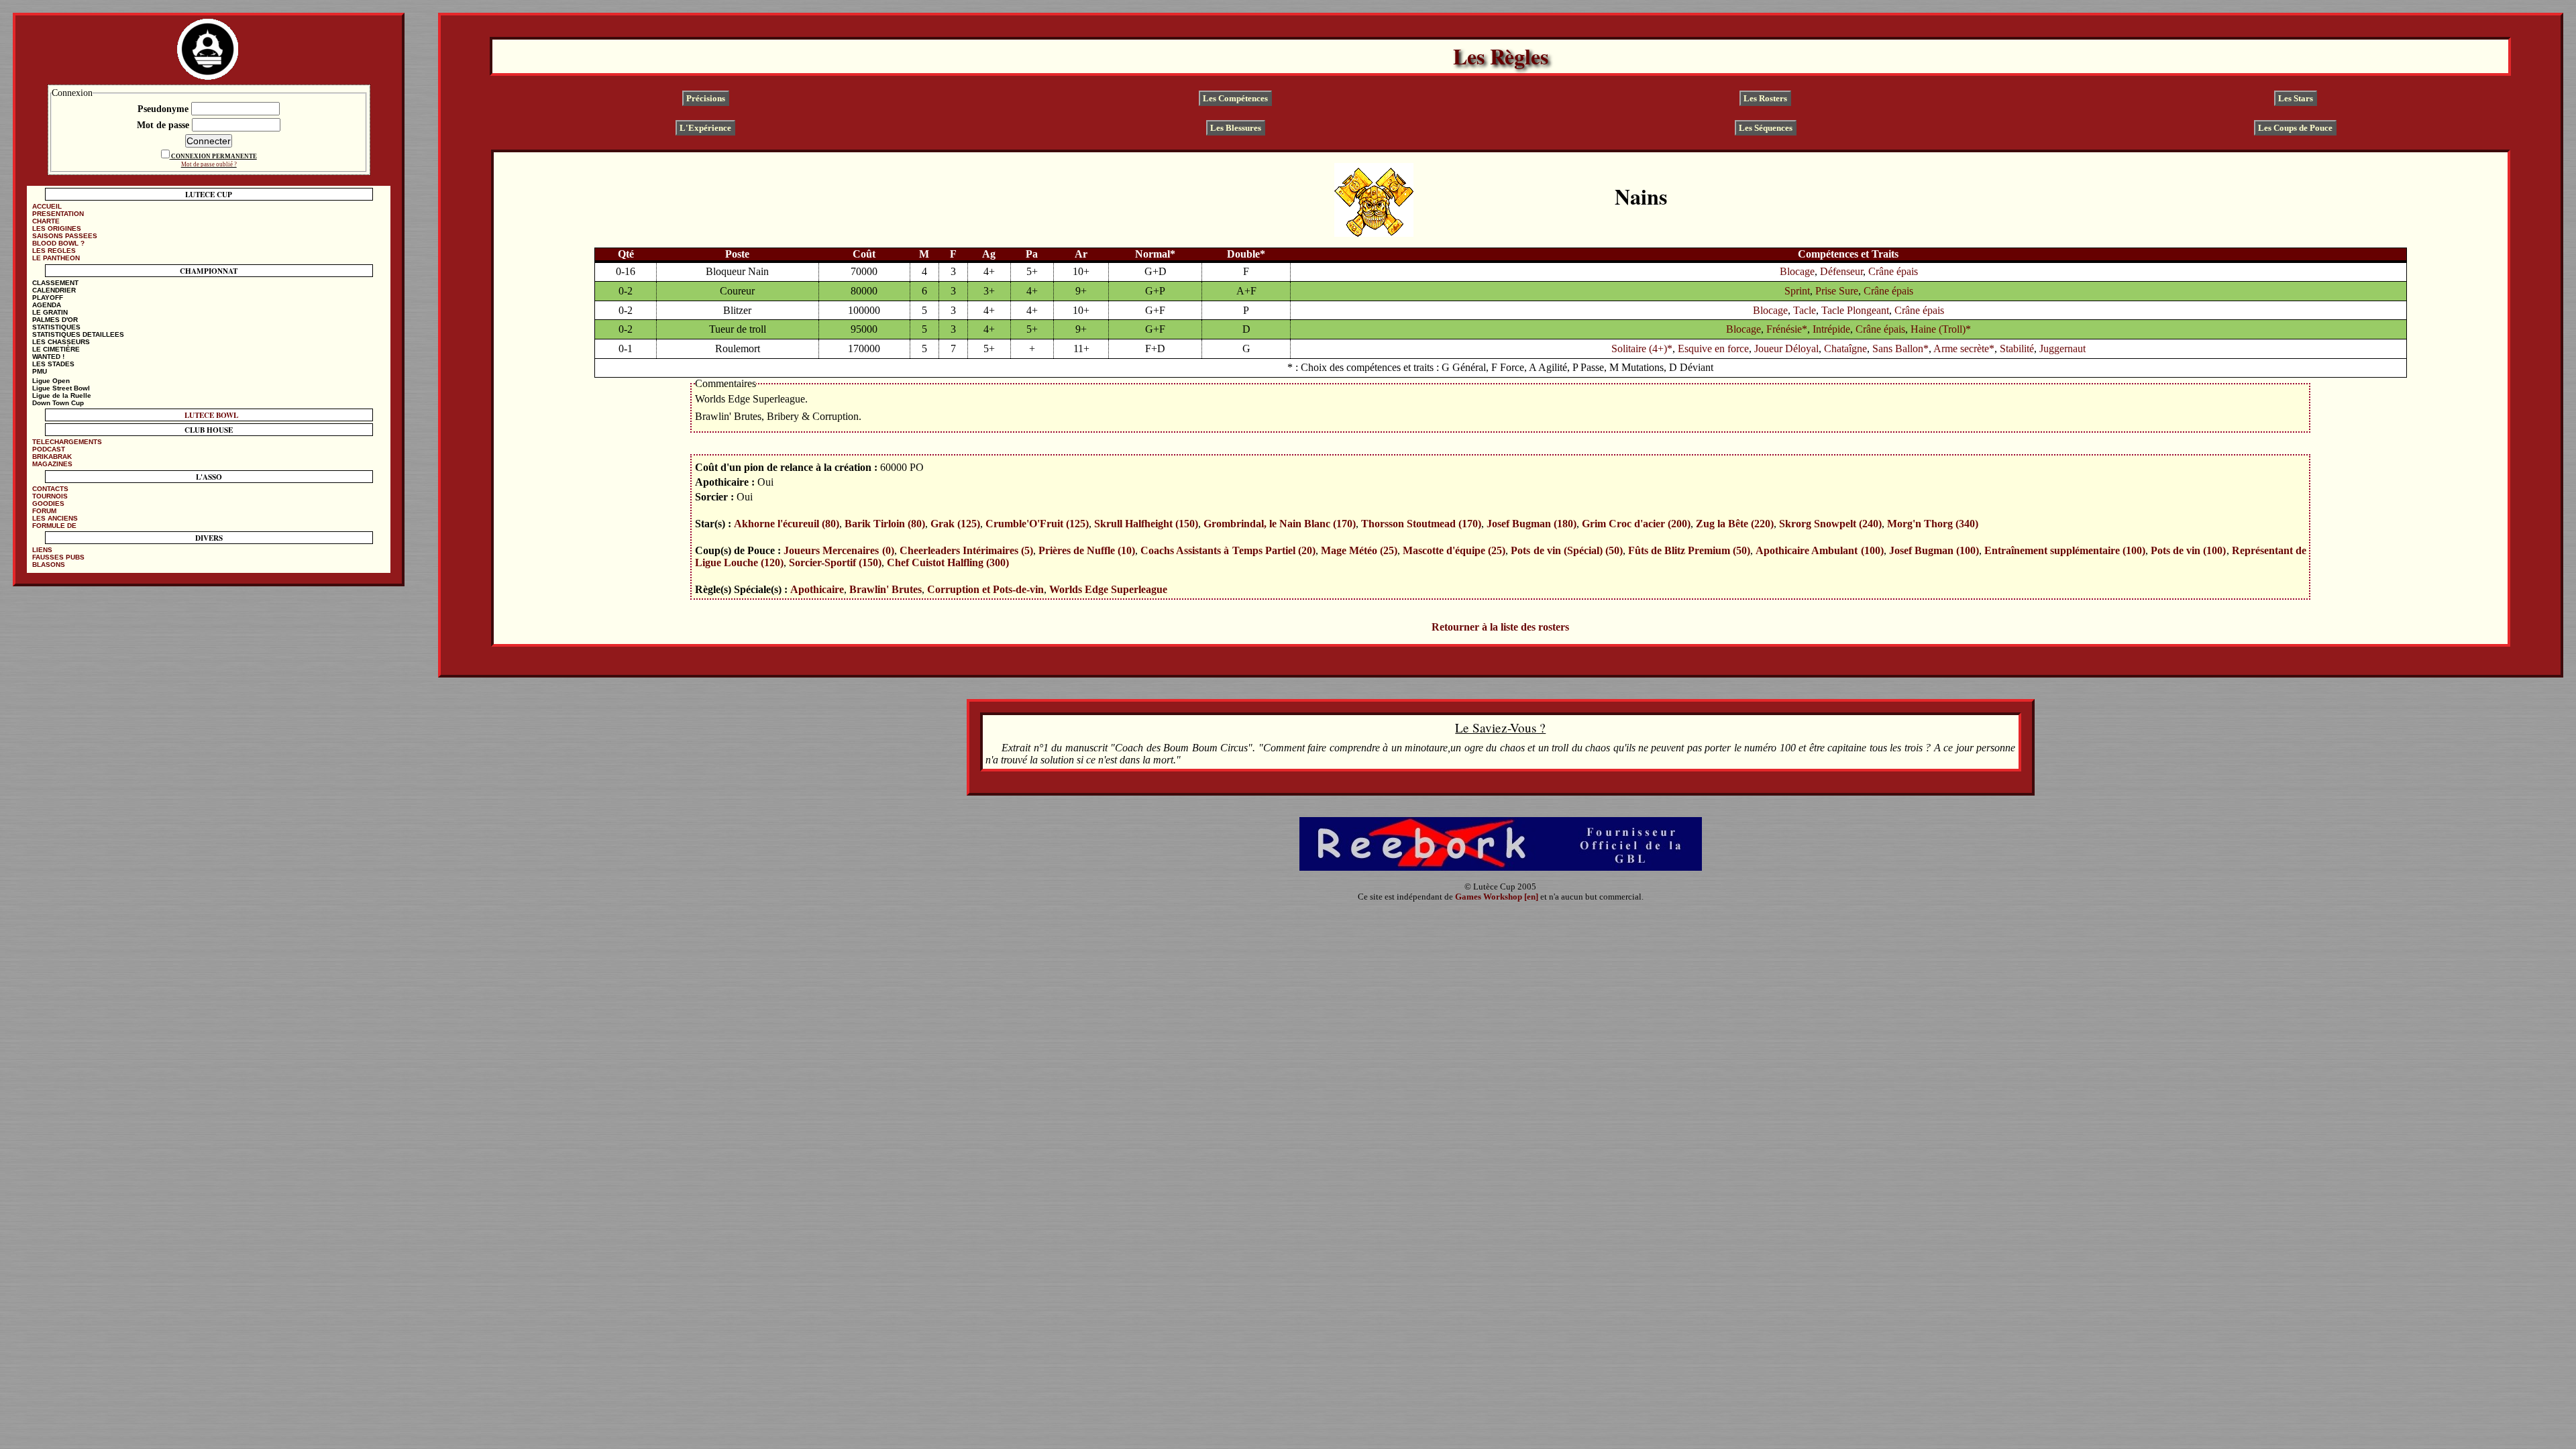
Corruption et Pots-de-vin (985, 589)
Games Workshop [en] (1497, 897)
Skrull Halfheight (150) (1146, 524)
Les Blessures (1236, 127)
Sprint (1797, 291)
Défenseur (1841, 271)
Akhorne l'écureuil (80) (787, 524)
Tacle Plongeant (1855, 310)
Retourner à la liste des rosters (1500, 627)
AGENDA (47, 305)
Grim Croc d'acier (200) (1636, 524)
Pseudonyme (164, 109)
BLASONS (49, 565)
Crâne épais (1893, 271)
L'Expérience (705, 127)
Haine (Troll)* (1941, 329)
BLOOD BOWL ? (58, 243)
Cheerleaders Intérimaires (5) (966, 550)
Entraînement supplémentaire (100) (2065, 550)
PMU (40, 371)
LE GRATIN (50, 312)
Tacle (1805, 310)
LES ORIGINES (57, 228)
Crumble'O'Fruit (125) (1037, 524)
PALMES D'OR (55, 320)
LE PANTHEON (56, 258)
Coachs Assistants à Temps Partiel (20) (1228, 550)
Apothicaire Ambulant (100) (1819, 550)
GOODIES (48, 503)
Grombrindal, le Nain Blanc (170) (1280, 524)
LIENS (42, 550)
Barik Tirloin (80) (885, 524)
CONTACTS (50, 489)
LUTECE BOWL (211, 415)
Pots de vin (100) (2188, 550)
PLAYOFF (48, 298)
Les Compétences (1235, 98)
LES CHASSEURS (61, 342)
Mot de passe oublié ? (209, 164)
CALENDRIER (54, 290)
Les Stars (2296, 98)
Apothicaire (817, 589)
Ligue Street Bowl (61, 388)
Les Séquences (1766, 127)
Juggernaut (2062, 348)
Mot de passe (164, 125)
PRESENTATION (58, 214)
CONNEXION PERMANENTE (214, 156)
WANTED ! (48, 357)
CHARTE (46, 221)
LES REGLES (54, 251)
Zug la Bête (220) (1735, 524)
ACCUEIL (47, 206)
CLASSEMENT (55, 283)
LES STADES (53, 364)
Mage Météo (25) (1359, 550)
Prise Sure (1837, 291)
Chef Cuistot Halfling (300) (948, 562)
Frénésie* (1787, 329)
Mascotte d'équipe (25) (1454, 550)
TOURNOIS (50, 496)
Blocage (1797, 271)
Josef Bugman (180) (1532, 524)
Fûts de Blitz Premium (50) (1689, 550)
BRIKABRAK (52, 457)
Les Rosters (1765, 98)
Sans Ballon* (1900, 348)
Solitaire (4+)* (1642, 348)
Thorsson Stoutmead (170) (1421, 524)
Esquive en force (1713, 348)
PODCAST (49, 449)
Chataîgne (1845, 348)
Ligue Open (51, 381)
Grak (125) (955, 524)
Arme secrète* (1964, 348)
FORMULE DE (54, 526)
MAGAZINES (52, 464)
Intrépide (1831, 329)
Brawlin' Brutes (885, 589)
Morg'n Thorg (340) (1933, 524)
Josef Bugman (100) (1934, 550)
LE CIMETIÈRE (56, 349)
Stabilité (2017, 348)
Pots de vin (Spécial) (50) (1566, 550)
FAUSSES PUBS (58, 557)
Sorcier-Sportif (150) (835, 562)
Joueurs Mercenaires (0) (839, 550)
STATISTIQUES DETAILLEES (78, 334)
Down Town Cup (58, 403)
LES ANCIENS (55, 518)
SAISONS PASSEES (65, 236)
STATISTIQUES (56, 327)
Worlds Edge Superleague (1108, 589)
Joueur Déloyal (1786, 348)
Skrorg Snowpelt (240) (1830, 524)
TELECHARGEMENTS (67, 442)
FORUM (44, 511)
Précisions (706, 98)
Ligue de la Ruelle (62, 395)
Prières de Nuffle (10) (1087, 550)
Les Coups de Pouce (2295, 127)
